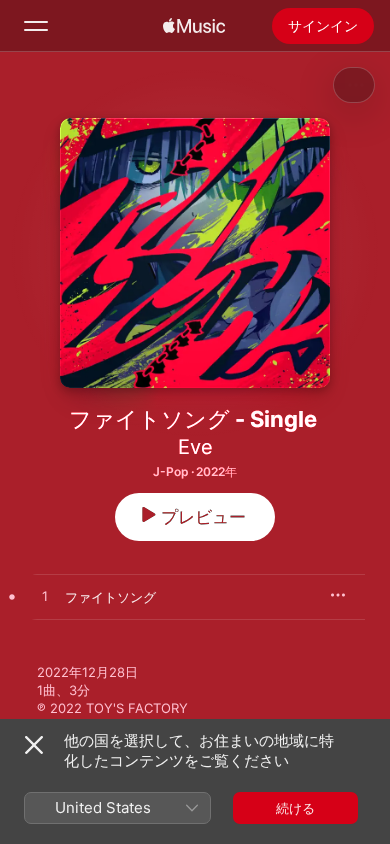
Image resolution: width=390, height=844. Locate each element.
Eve (195, 447)
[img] (194, 26)
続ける (295, 808)
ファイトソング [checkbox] (110, 597)
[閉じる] (34, 745)
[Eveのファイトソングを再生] (45, 597)
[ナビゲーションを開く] (36, 26)
